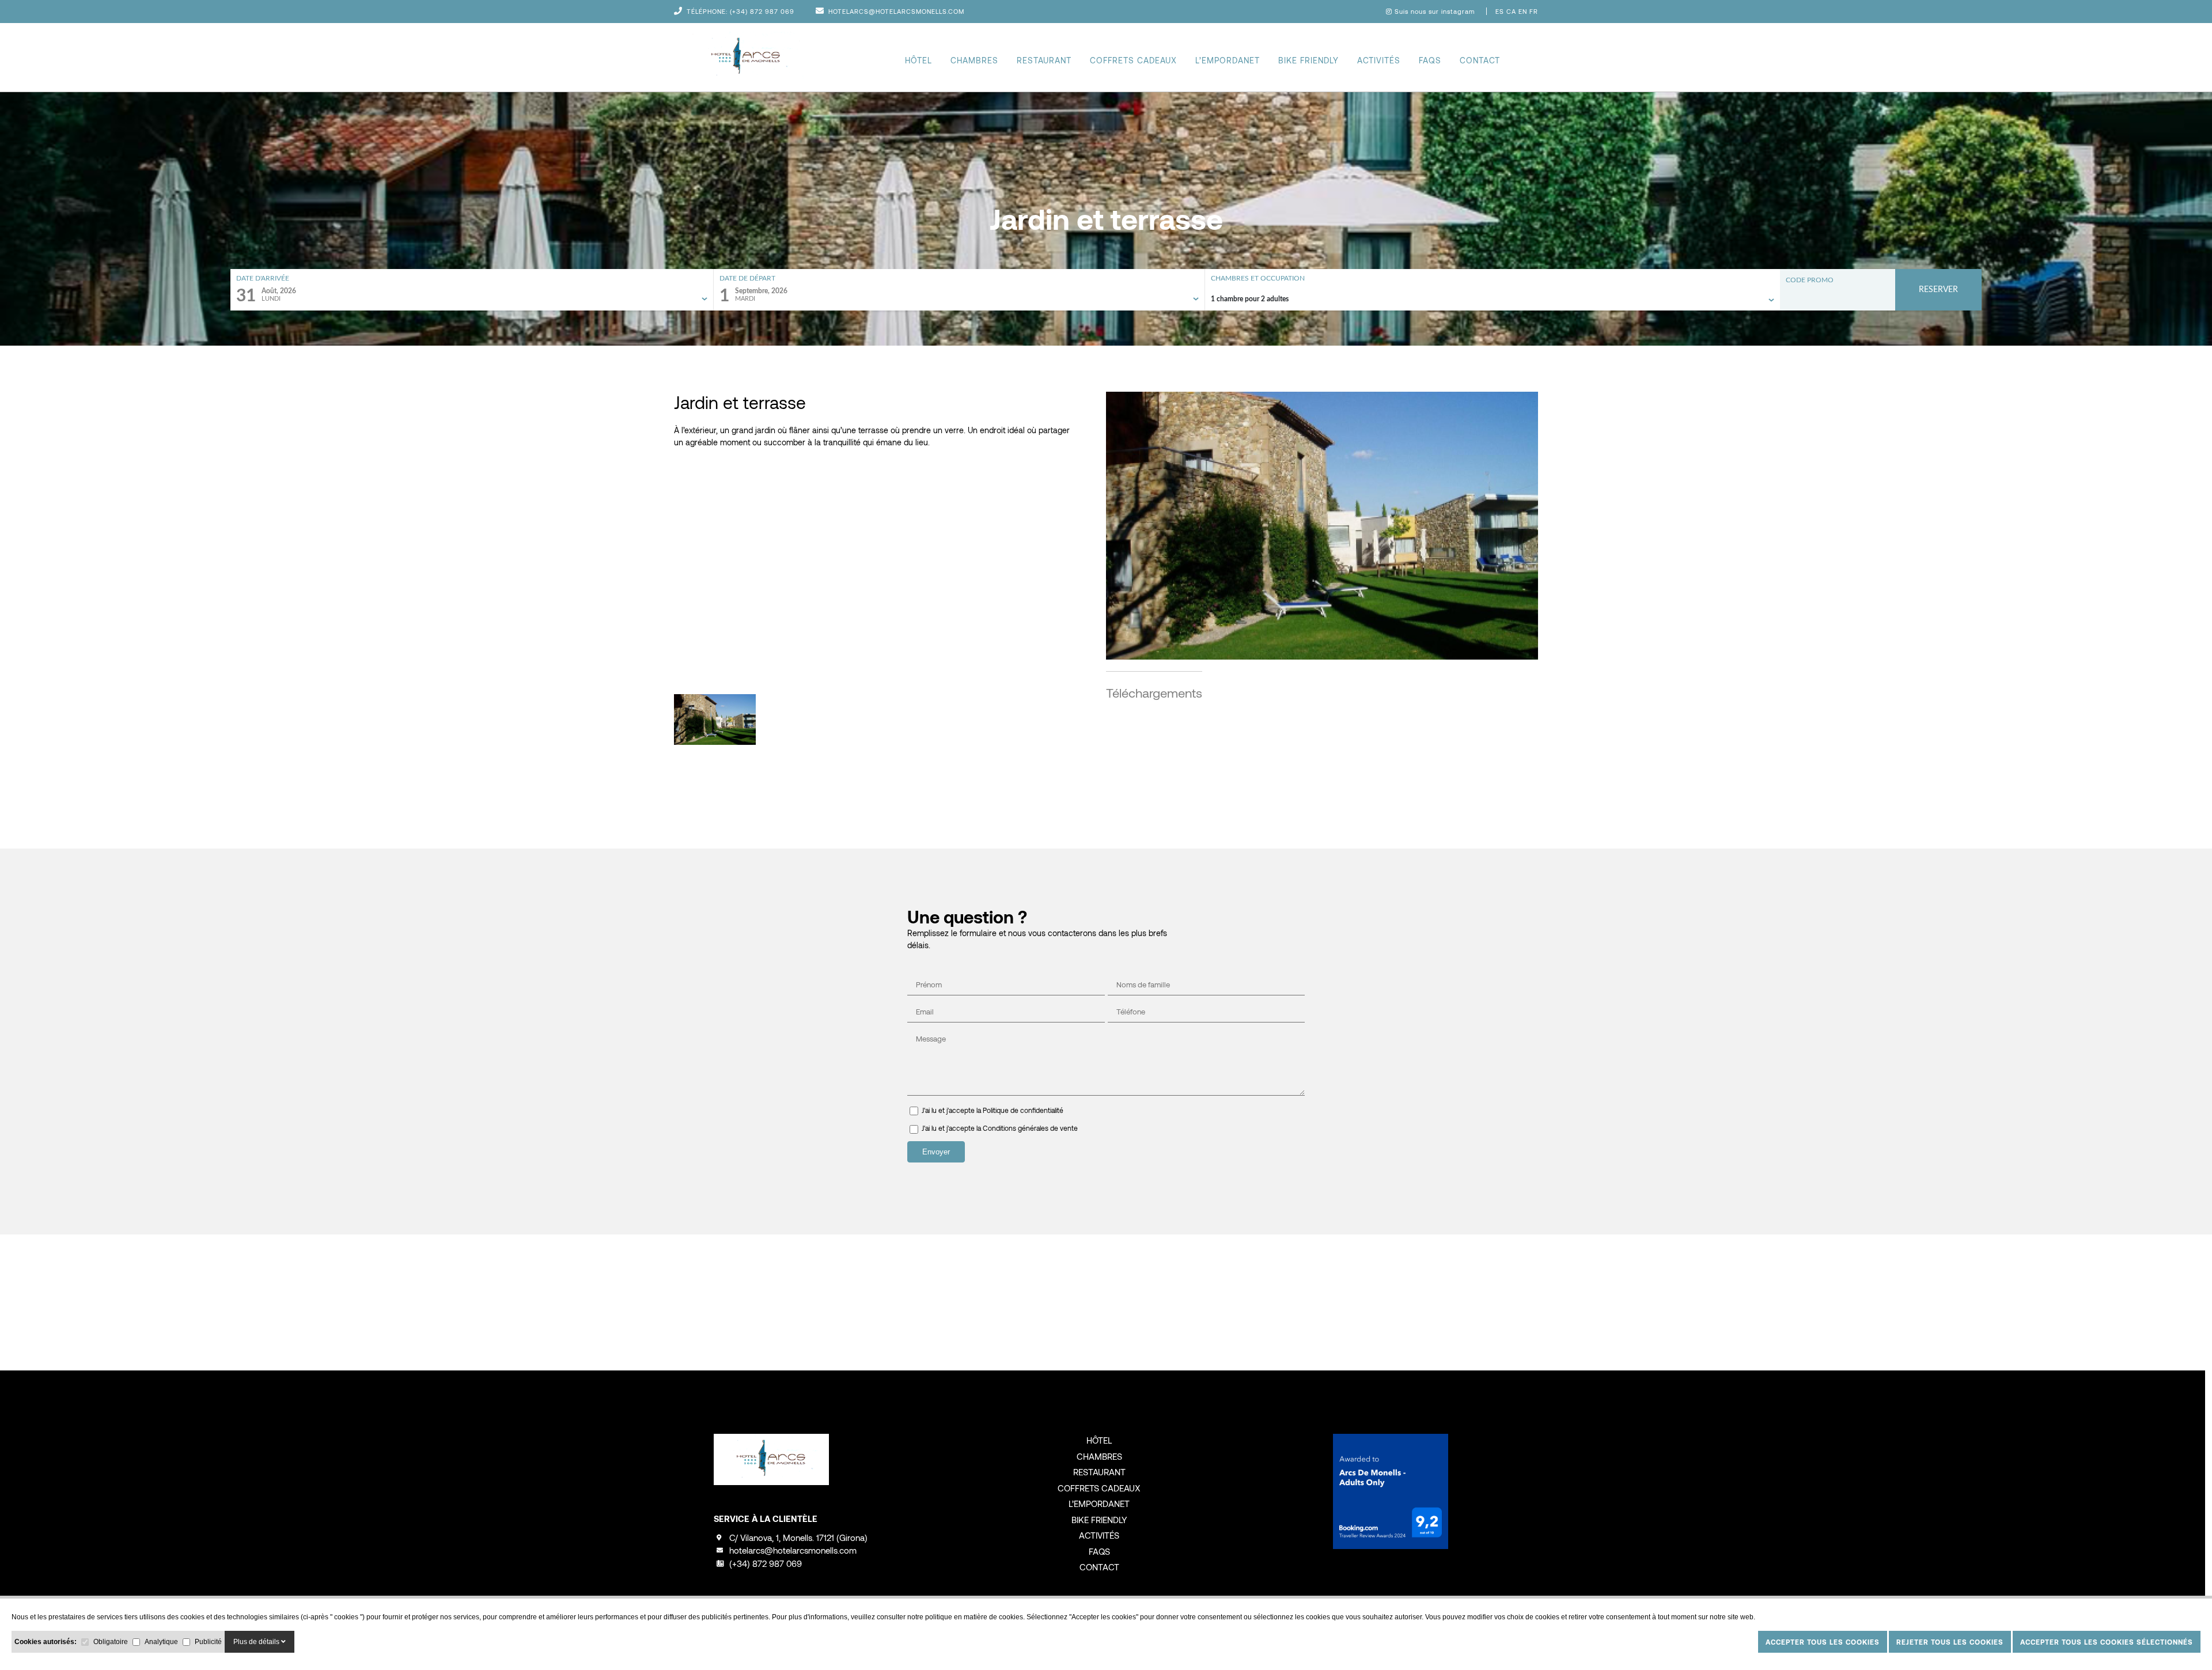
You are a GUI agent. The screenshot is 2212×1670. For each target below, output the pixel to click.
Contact (1480, 60)
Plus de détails (257, 1642)
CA (1512, 11)
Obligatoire (111, 1642)
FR (1534, 11)
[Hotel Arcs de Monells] (746, 57)
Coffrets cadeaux (1133, 60)
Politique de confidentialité (1023, 1110)
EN (1524, 11)
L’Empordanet (1228, 60)
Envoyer (936, 1152)
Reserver (1938, 290)
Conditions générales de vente (1030, 1128)
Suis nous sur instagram (1435, 11)
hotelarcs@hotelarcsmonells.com (896, 11)
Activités (1379, 60)
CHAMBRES (974, 60)
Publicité (208, 1642)
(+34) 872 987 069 (762, 11)
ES (1501, 11)
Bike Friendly (1308, 60)
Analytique (161, 1642)
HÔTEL (918, 60)
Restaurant (1044, 60)
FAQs (1430, 60)
